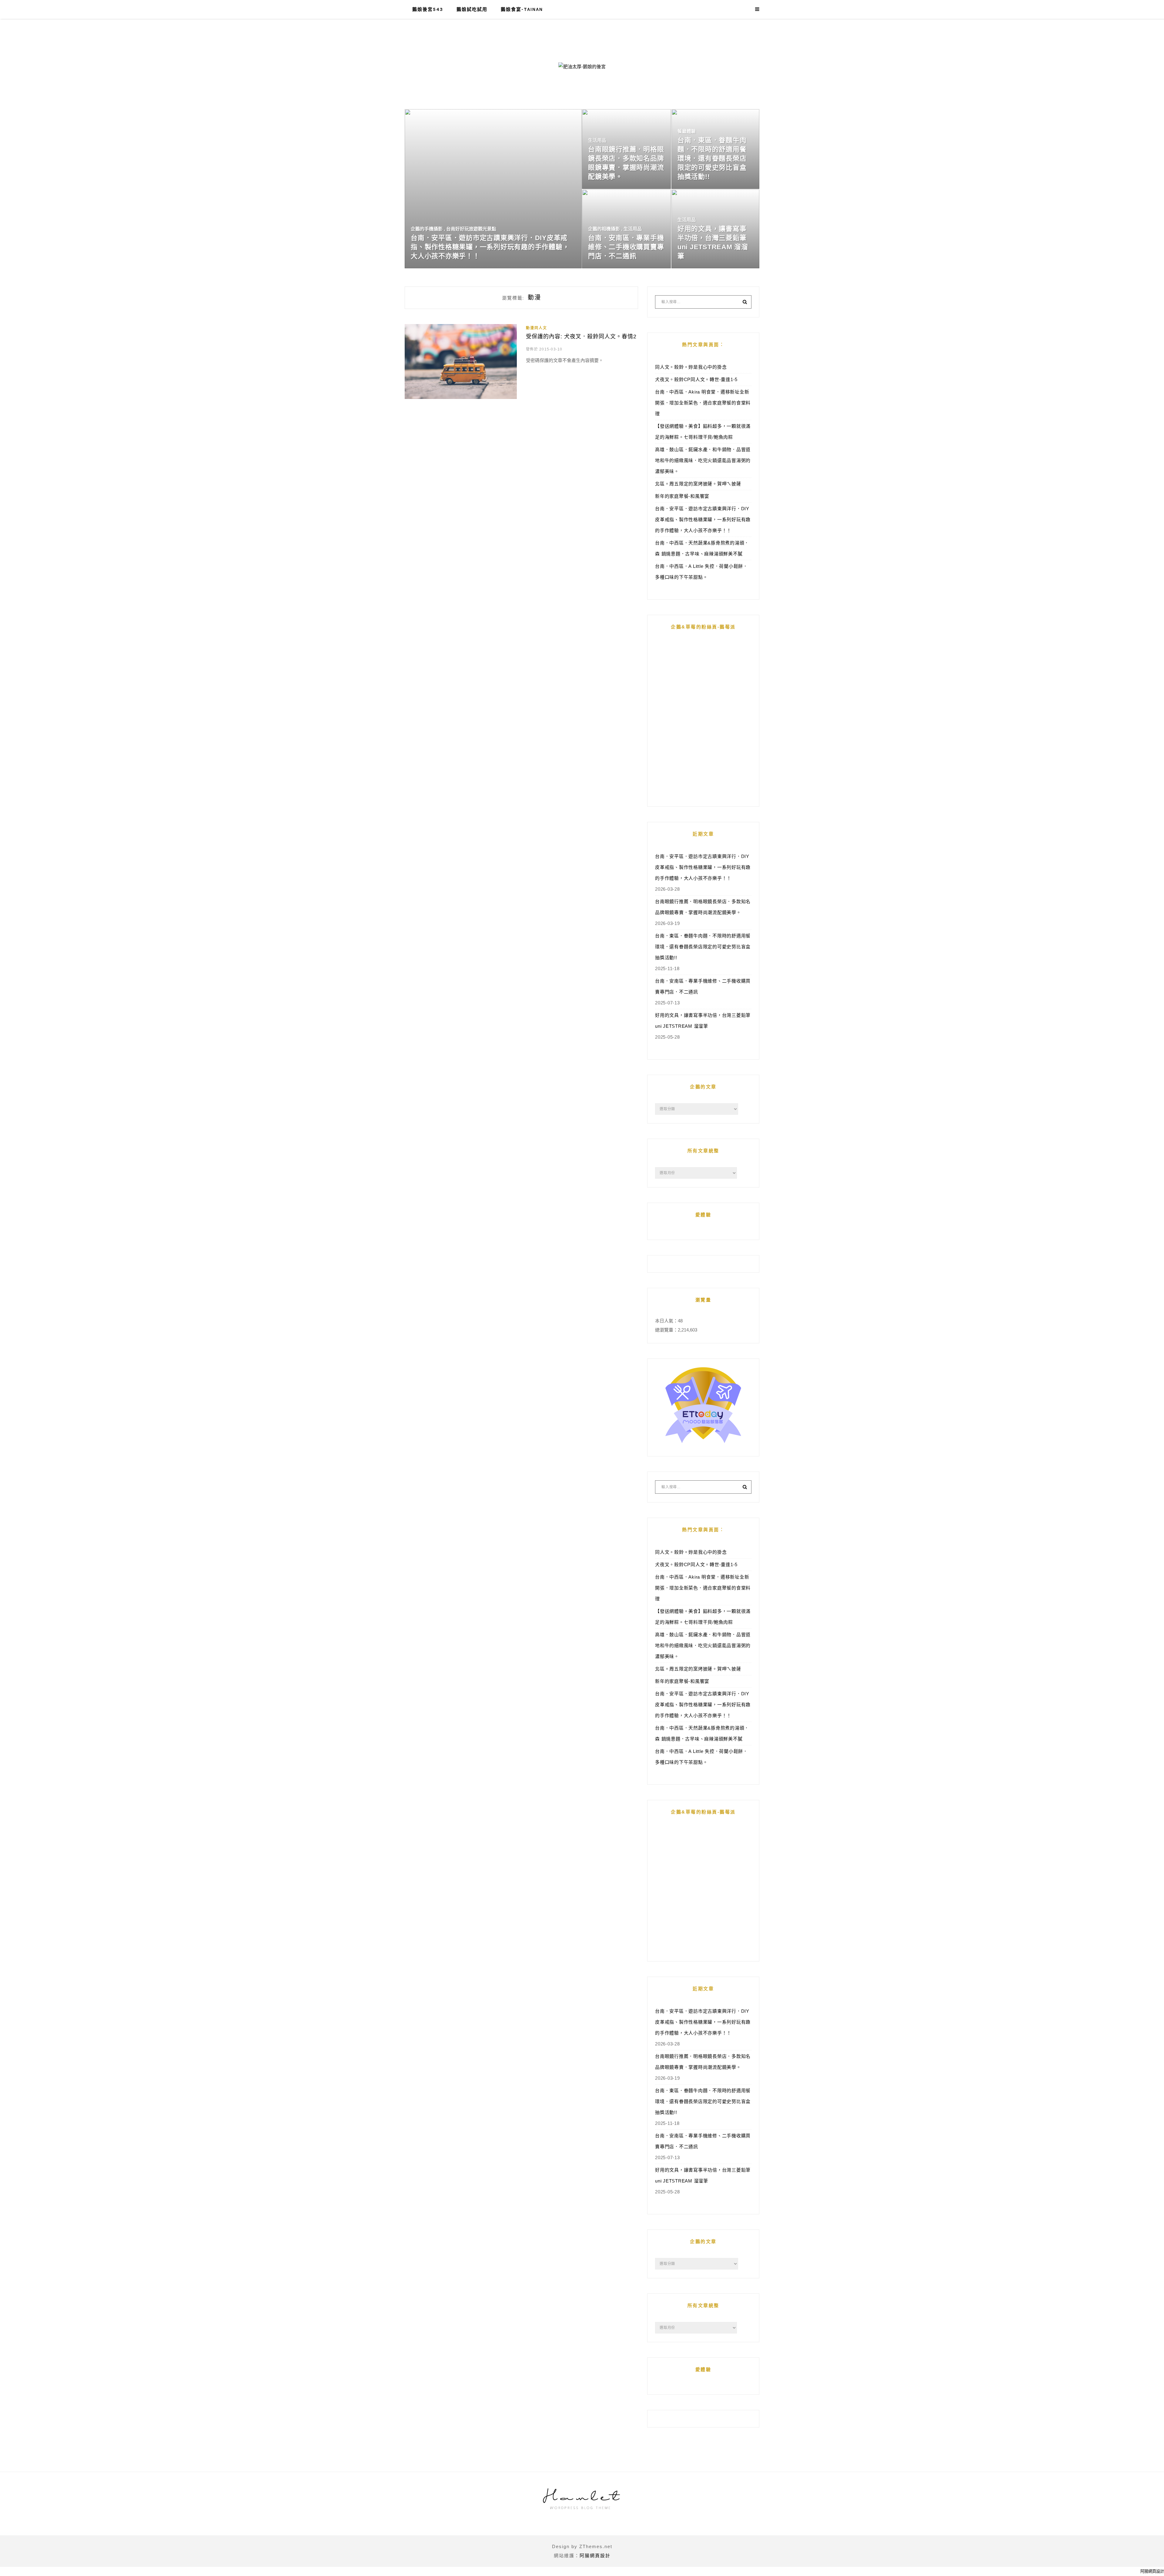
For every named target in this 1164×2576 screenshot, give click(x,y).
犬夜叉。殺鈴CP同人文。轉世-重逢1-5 (696, 379)
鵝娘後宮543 (428, 9)
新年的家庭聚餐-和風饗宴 (682, 496)
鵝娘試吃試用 (472, 9)
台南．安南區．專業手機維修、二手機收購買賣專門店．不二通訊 (703, 986)
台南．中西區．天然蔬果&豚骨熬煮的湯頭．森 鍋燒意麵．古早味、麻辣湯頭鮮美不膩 (702, 548)
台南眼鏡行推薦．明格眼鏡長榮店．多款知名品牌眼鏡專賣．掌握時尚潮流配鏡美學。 (703, 907)
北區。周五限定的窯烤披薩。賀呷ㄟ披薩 (698, 484)
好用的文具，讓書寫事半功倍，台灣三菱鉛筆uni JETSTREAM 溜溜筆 (703, 1021)
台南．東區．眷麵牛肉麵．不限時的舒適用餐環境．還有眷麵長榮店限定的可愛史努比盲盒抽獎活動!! (703, 947)
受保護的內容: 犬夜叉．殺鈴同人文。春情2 (581, 337)
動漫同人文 (537, 328)
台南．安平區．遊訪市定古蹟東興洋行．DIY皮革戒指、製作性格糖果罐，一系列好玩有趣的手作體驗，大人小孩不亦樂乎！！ (703, 519)
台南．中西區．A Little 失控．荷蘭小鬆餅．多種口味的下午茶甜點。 (701, 572)
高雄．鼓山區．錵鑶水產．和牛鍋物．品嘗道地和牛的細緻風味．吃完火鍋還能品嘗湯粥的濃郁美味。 (703, 460)
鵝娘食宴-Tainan (522, 9)
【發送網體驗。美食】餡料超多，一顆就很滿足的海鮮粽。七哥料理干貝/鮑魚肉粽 (703, 432)
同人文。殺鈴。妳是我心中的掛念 (691, 367)
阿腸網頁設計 (595, 2556)
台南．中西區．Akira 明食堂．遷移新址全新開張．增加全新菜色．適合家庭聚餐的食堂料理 (703, 403)
